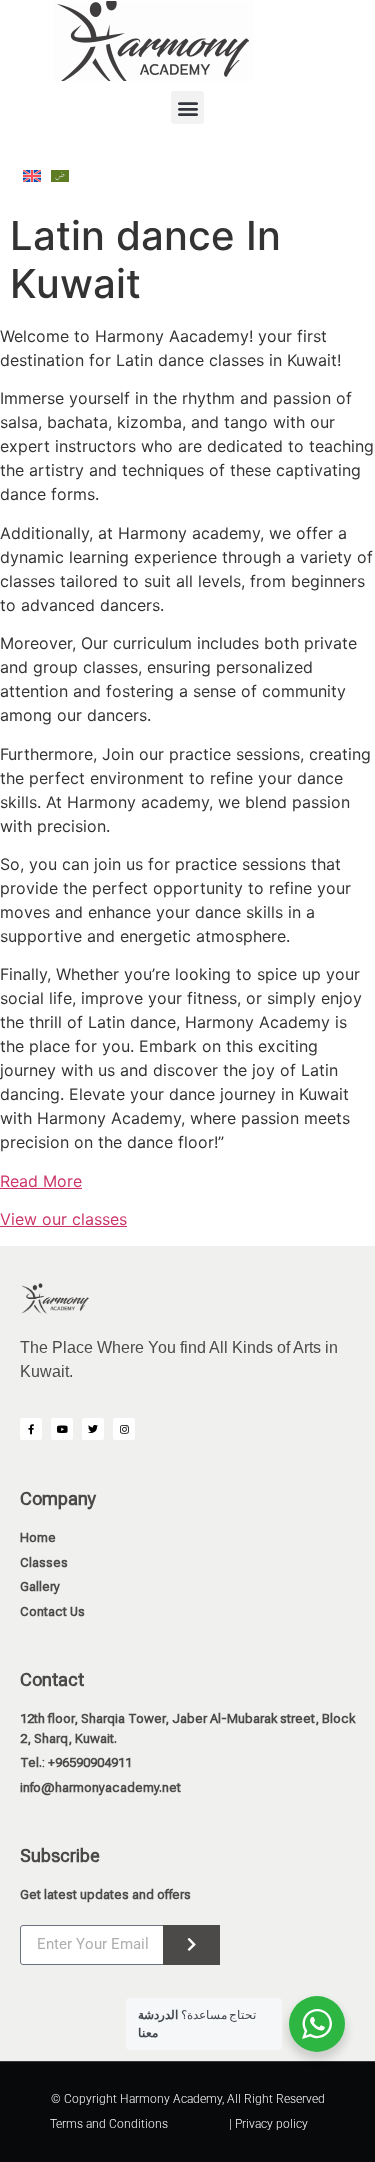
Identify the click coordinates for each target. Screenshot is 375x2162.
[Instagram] (124, 1429)
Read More (41, 1181)
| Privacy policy (268, 2124)
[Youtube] (62, 1429)
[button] (187, 107)
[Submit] (191, 1945)
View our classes (63, 1219)
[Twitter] (93, 1429)
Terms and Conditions (109, 2124)
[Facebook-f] (31, 1429)
